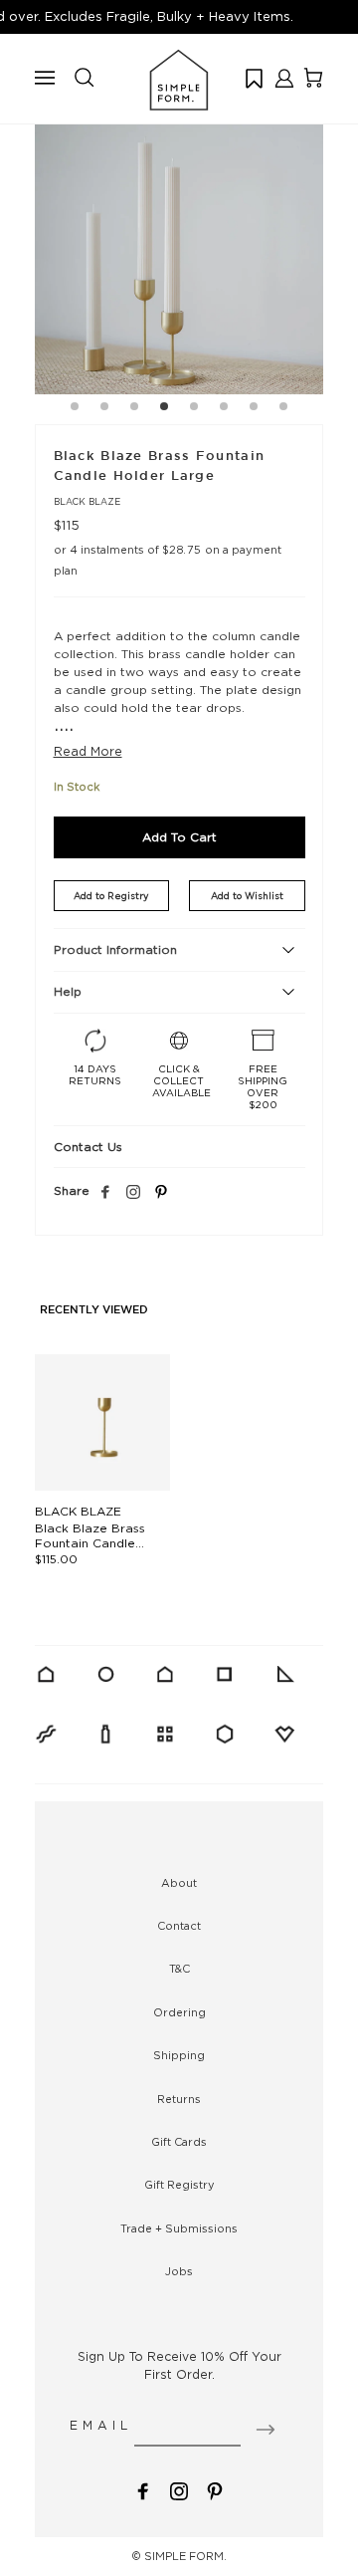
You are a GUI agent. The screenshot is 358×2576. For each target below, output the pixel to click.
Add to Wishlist (247, 896)
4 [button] (164, 409)
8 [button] (283, 409)
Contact (179, 1926)
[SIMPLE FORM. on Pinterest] (215, 2490)
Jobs (179, 2271)
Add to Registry (111, 896)
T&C (179, 1969)
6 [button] (224, 409)
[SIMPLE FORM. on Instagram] (133, 1193)
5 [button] (194, 409)
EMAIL (101, 2425)
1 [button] (75, 409)
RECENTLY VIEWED (94, 1310)
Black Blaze (87, 501)
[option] (179, 250)
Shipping (179, 2055)
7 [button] (254, 409)
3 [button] (134, 409)
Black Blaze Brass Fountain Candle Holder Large (90, 1543)
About (179, 1883)
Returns (179, 2099)
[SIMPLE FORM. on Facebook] (143, 2490)
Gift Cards (179, 2142)
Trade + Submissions (179, 2228)
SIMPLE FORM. (185, 2556)
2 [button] (104, 409)
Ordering (179, 2012)
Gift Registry (179, 2185)
